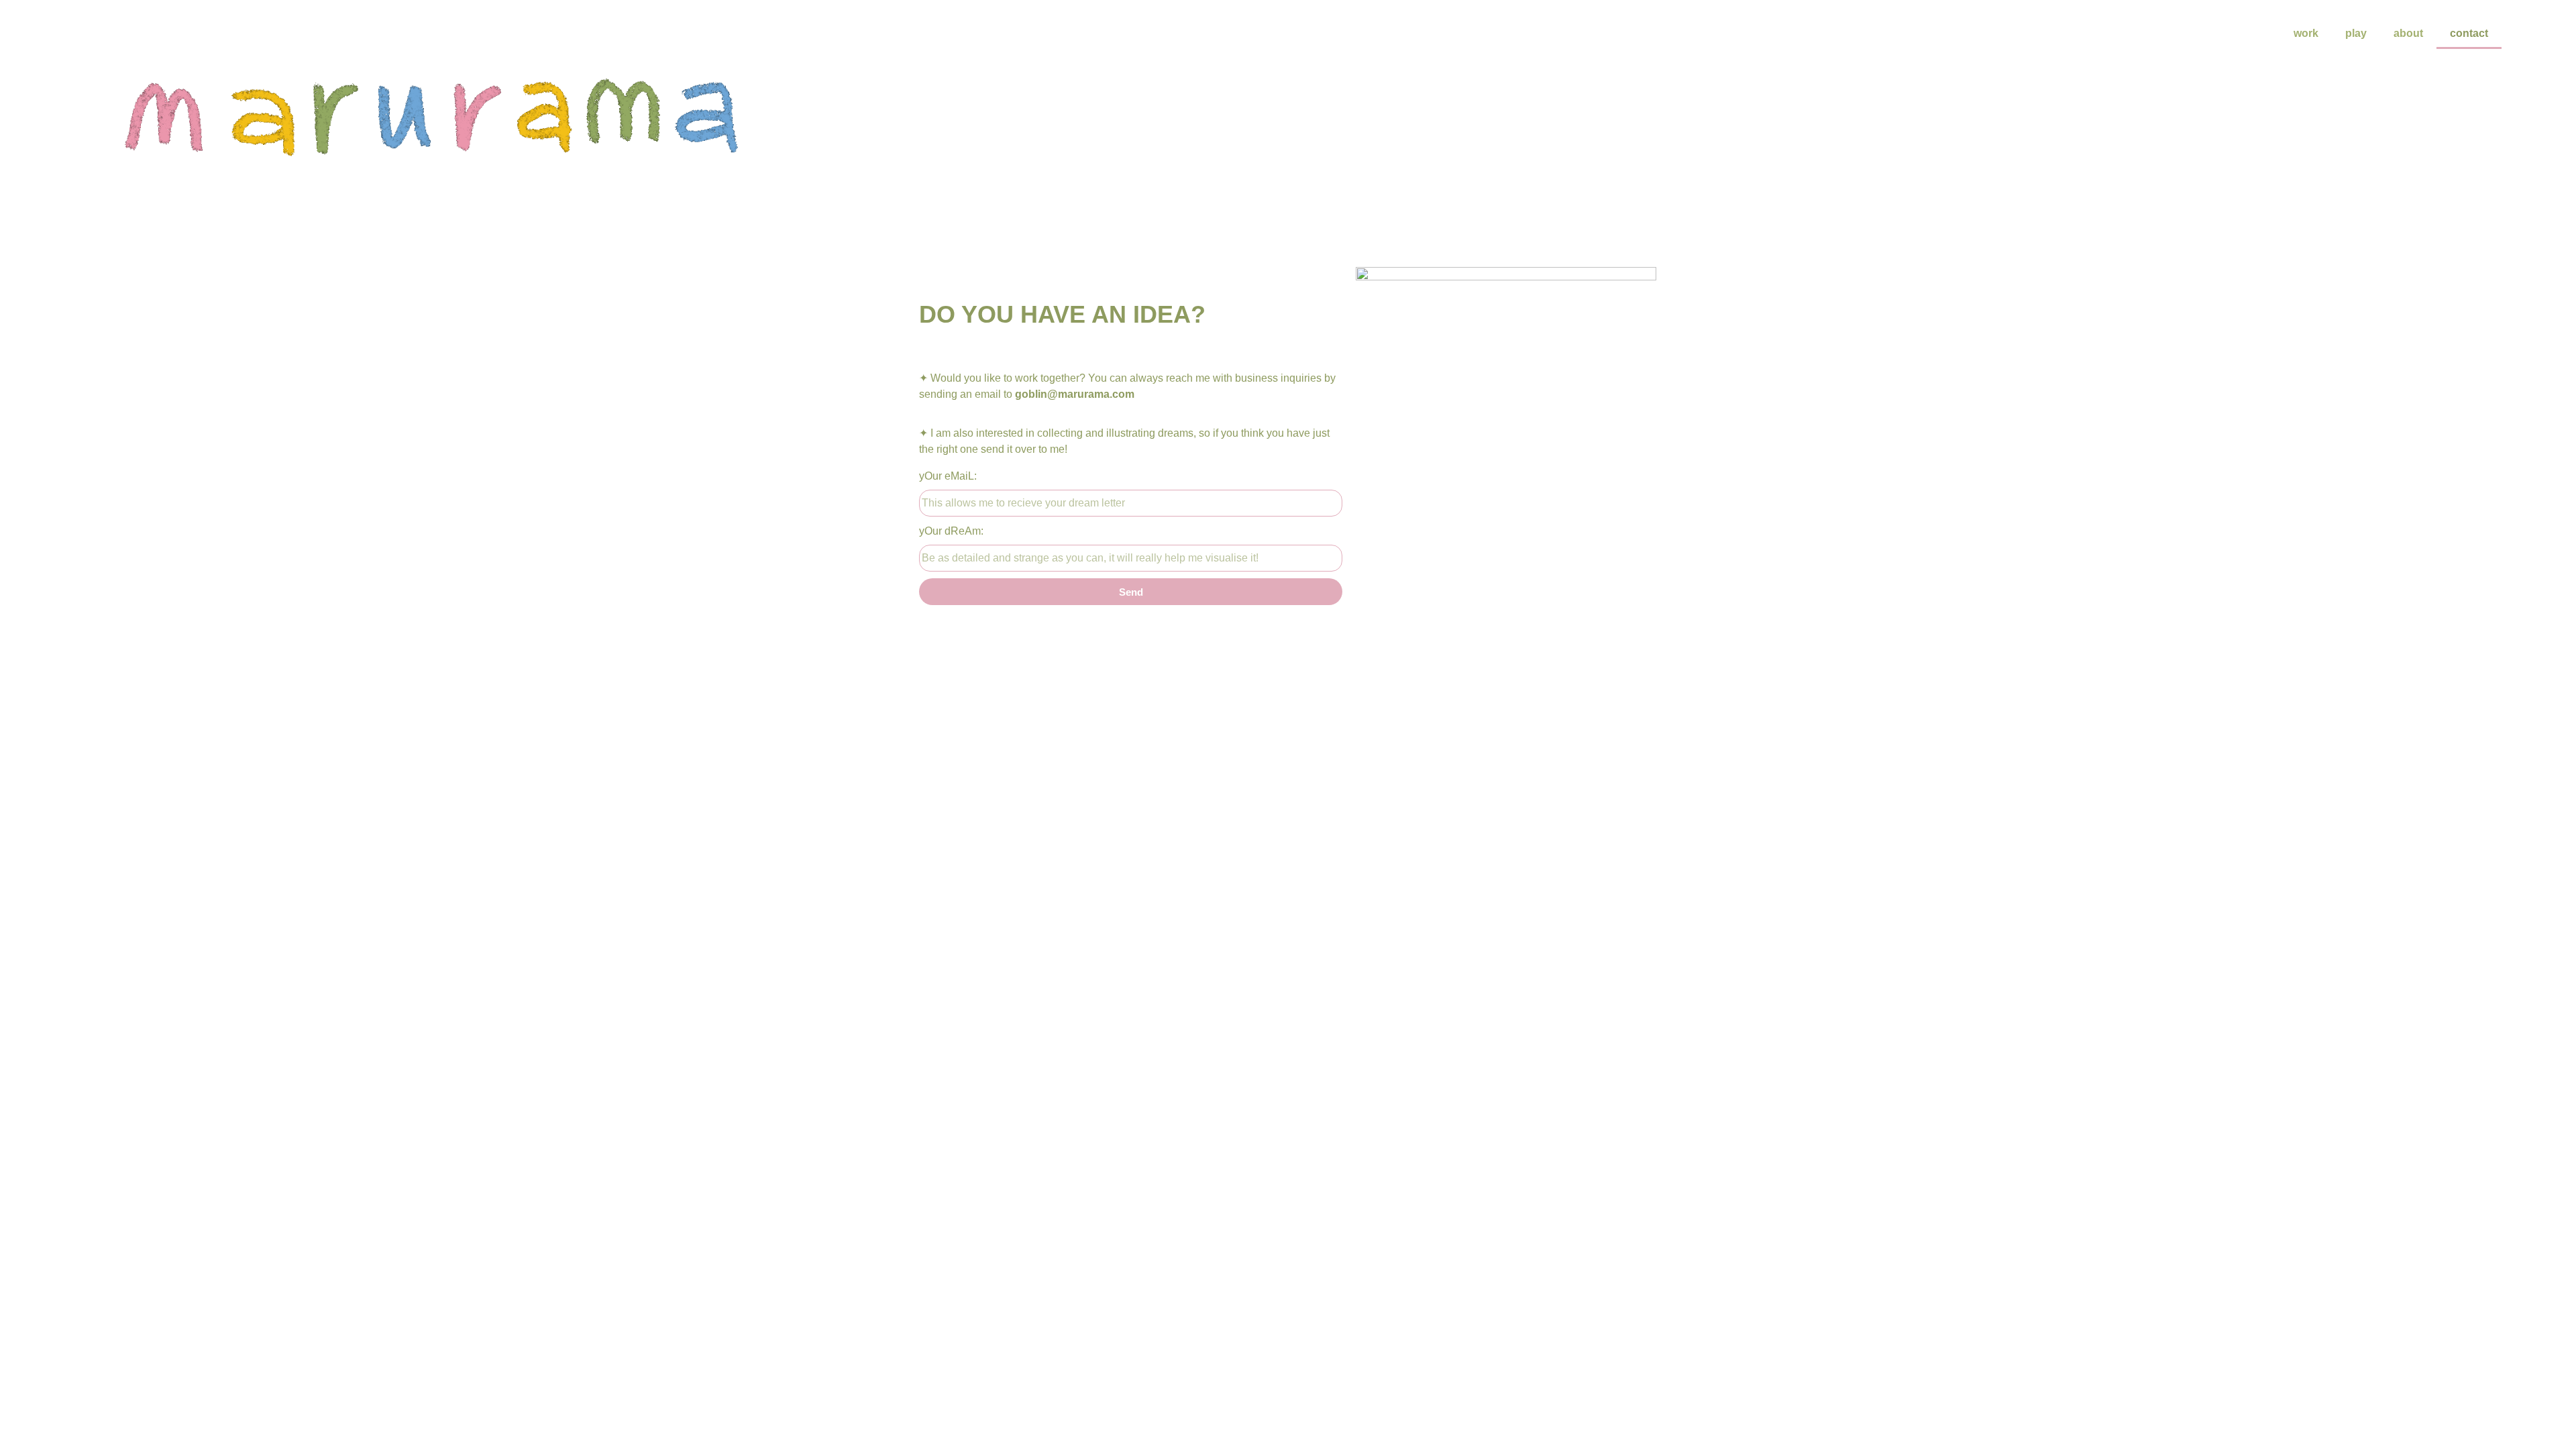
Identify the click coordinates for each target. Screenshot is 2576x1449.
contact (2469, 33)
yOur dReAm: (951, 531)
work (2306, 33)
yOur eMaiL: (948, 476)
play (2356, 33)
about (2408, 33)
